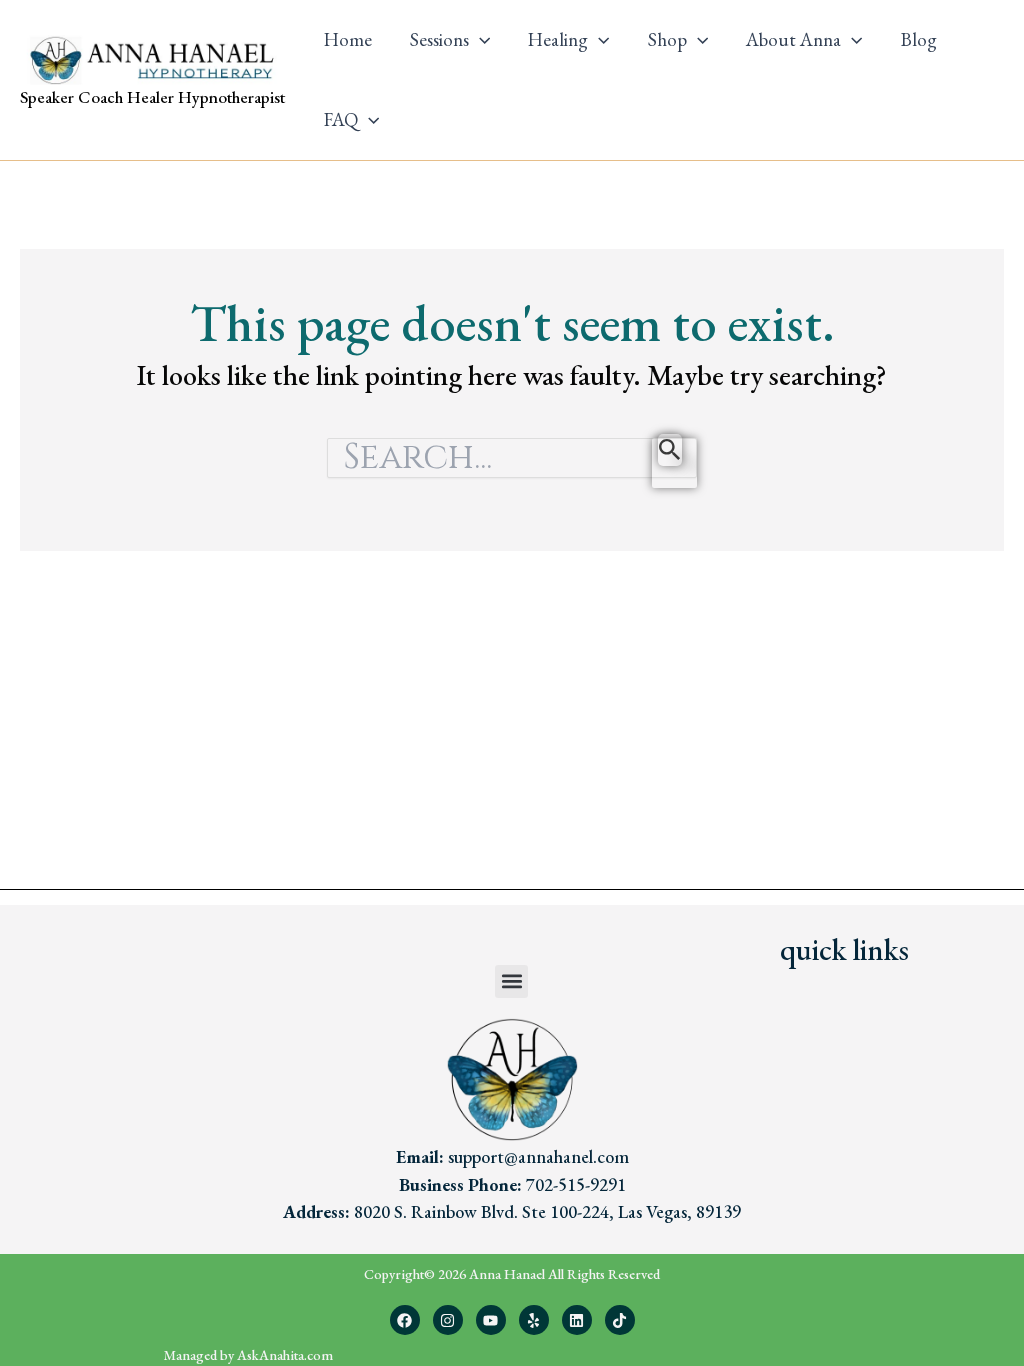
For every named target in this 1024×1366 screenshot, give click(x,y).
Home (348, 39)
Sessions (439, 39)
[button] (479, 40)
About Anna (793, 39)
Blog (919, 39)
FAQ (341, 119)
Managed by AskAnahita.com (248, 1355)
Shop (667, 39)
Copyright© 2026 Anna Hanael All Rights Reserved (512, 1274)
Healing (558, 39)
